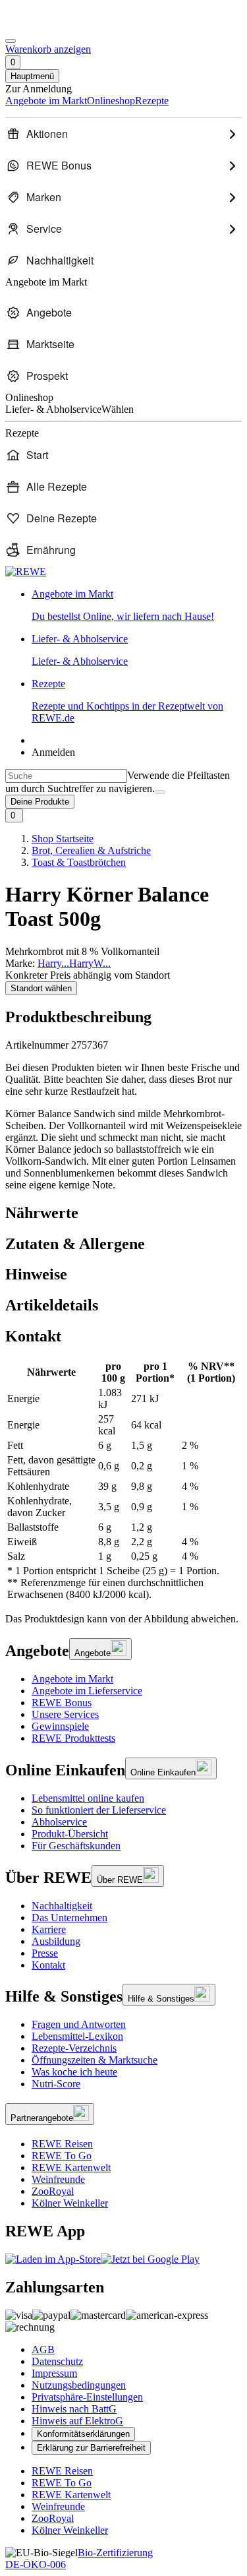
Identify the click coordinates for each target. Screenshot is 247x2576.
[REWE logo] (26, 571)
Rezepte (127, 701)
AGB (43, 2349)
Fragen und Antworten (79, 2024)
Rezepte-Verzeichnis (74, 2048)
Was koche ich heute (74, 2072)
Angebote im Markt (72, 1679)
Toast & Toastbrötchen (79, 862)
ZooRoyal (53, 2191)
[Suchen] (160, 792)
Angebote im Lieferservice (87, 1691)
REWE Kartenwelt (71, 2167)
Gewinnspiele (60, 1726)
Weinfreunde (58, 2179)
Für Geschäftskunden (76, 1846)
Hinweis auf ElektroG (77, 2421)
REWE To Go (62, 2156)
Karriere (49, 1929)
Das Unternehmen (69, 1917)
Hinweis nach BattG (74, 2409)
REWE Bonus (62, 1702)
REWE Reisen (62, 2144)
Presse (45, 1953)
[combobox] (66, 776)
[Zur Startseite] (50, 25)
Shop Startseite (63, 839)
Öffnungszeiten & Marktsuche (95, 2060)
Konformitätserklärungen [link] (83, 2434)
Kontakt (48, 1965)
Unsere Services (65, 1714)
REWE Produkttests (73, 1738)
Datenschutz (57, 2361)
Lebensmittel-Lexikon (77, 2036)
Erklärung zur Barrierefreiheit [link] (91, 2448)
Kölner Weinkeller (70, 2203)
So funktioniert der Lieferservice (99, 1810)
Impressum (54, 2373)
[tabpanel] (123, 1481)
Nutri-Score (56, 2084)
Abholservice (59, 1822)
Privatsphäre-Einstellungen (87, 2397)
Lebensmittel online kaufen (88, 1798)
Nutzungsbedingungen (79, 2385)
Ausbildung (56, 1941)
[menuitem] (123, 134)
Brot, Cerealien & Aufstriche (91, 850)
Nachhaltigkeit (62, 1906)
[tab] (123, 1213)
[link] (137, 605)
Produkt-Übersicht (70, 1834)
